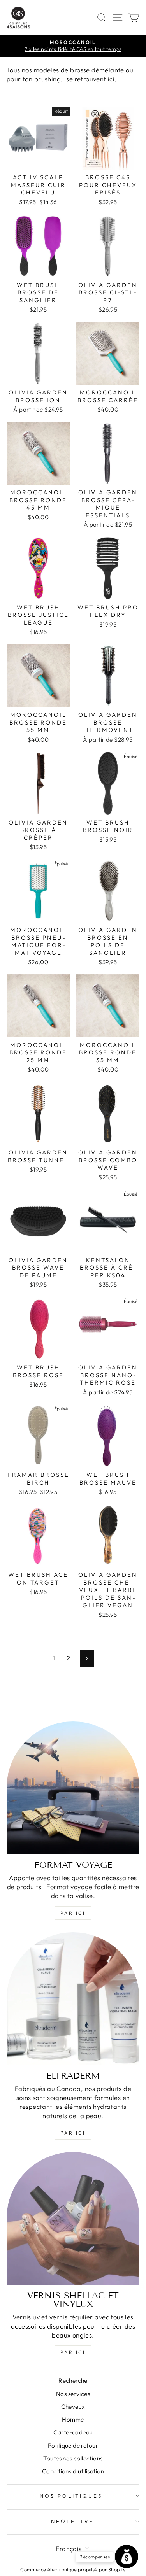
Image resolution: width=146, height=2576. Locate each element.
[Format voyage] (73, 1788)
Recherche (73, 2381)
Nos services (73, 2394)
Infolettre (71, 2521)
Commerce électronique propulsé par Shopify (73, 2569)
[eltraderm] (73, 1999)
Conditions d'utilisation (73, 2471)
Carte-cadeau (73, 2432)
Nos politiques (71, 2496)
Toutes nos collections (73, 2458)
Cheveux (73, 2407)
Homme (73, 2419)
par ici (73, 1913)
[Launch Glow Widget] (127, 2557)
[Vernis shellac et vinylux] (73, 2218)
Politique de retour (73, 2446)
